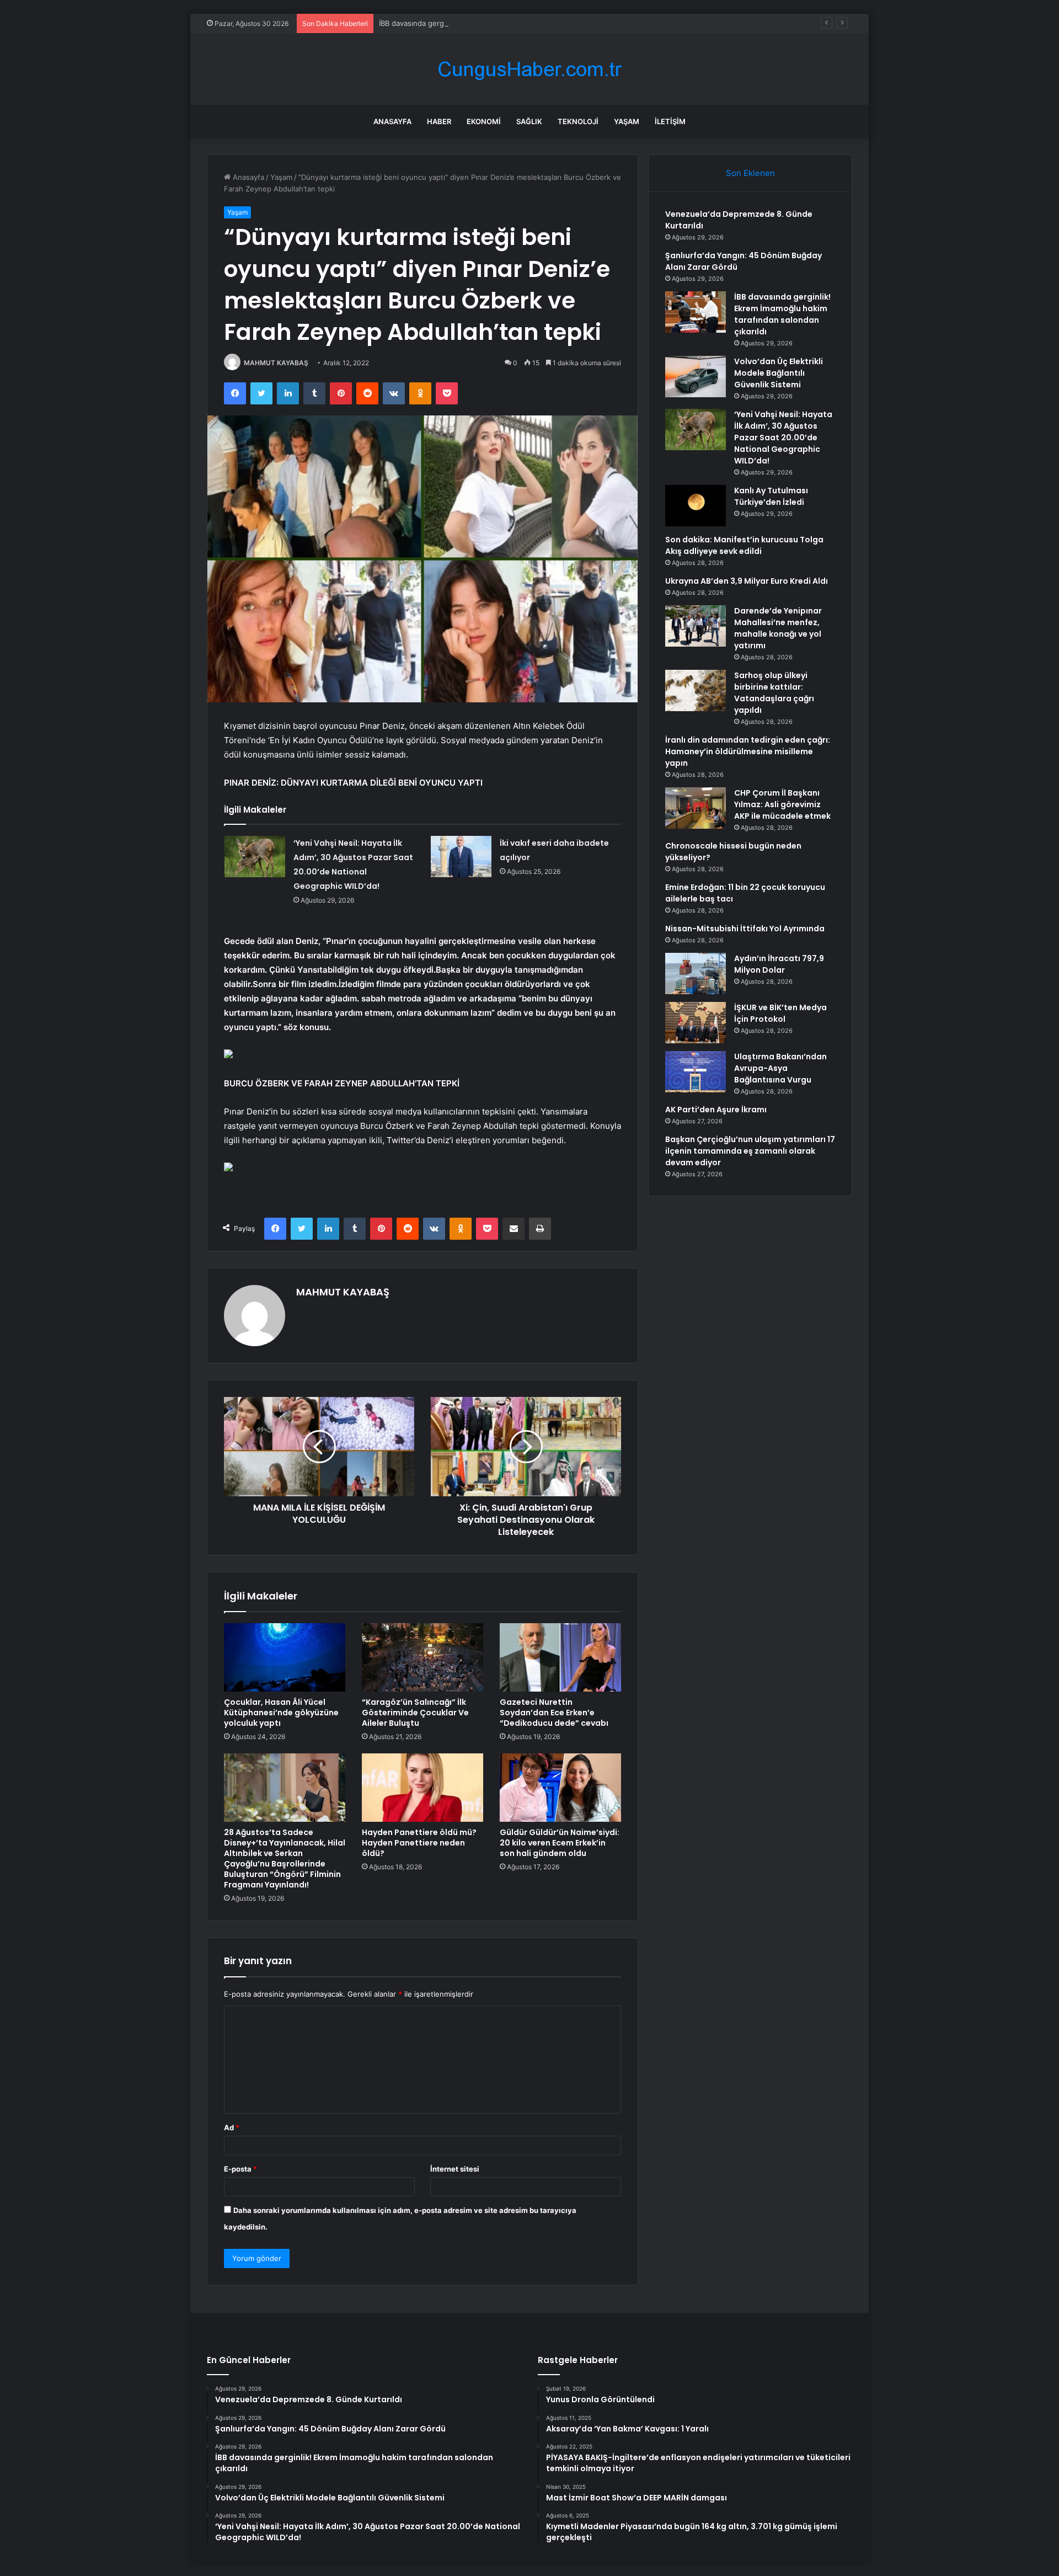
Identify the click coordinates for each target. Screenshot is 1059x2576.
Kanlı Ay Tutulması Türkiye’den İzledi (771, 496)
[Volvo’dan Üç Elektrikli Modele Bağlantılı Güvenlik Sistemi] (696, 377)
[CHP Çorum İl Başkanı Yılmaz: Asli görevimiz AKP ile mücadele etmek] (696, 808)
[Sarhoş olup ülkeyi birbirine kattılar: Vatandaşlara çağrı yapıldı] (696, 690)
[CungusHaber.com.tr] (529, 69)
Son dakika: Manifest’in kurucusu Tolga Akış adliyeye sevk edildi (744, 545)
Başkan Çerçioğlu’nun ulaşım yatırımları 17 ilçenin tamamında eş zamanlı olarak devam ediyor (750, 1151)
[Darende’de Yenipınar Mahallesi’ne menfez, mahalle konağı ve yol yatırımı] (696, 626)
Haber (439, 121)
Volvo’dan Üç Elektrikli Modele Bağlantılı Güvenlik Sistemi (779, 373)
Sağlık (529, 121)
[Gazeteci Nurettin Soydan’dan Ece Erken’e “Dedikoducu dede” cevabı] (560, 1657)
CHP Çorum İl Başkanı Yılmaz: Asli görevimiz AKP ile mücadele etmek (782, 804)
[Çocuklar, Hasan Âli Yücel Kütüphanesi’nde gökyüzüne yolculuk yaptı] (285, 1657)
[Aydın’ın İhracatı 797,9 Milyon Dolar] (696, 974)
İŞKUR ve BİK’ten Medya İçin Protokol (780, 1013)
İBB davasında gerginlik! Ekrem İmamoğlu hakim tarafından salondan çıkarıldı (508, 23)
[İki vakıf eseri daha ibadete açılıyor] (461, 857)
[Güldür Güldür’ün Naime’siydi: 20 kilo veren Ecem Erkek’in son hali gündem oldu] (560, 1788)
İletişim (670, 121)
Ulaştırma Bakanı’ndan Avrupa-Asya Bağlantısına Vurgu (780, 1068)
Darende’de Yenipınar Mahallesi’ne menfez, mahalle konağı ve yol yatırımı (778, 628)
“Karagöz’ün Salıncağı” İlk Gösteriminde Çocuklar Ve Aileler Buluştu (415, 1713)
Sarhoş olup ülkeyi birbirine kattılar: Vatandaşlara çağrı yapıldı (774, 693)
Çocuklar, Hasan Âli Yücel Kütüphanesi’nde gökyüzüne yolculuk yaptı (281, 1713)
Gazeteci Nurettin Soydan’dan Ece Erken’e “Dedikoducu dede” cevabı (554, 1713)
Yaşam (627, 121)
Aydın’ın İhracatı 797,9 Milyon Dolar (779, 964)
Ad (232, 2127)
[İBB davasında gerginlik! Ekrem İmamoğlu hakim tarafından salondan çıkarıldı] (696, 312)
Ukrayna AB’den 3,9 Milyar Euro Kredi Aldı (747, 581)
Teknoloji (578, 121)
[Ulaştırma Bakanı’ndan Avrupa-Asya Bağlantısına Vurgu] (696, 1072)
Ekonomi (484, 121)
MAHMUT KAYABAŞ (276, 363)
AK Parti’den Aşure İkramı (716, 1110)
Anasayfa (392, 121)
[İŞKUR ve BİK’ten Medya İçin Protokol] (696, 1023)
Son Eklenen (750, 173)
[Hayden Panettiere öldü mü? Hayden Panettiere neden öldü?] (422, 1788)
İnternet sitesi (455, 2169)
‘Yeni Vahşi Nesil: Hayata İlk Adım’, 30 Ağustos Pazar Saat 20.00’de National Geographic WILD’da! (783, 438)
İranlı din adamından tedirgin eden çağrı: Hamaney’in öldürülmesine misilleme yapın (748, 751)
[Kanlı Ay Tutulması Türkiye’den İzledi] (696, 506)
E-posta (240, 2169)
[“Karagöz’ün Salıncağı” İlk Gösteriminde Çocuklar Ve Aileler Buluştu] (422, 1657)
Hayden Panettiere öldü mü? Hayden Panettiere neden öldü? (419, 1843)
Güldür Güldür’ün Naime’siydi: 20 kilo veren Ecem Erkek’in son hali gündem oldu (560, 1843)
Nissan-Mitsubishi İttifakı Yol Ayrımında (745, 929)
